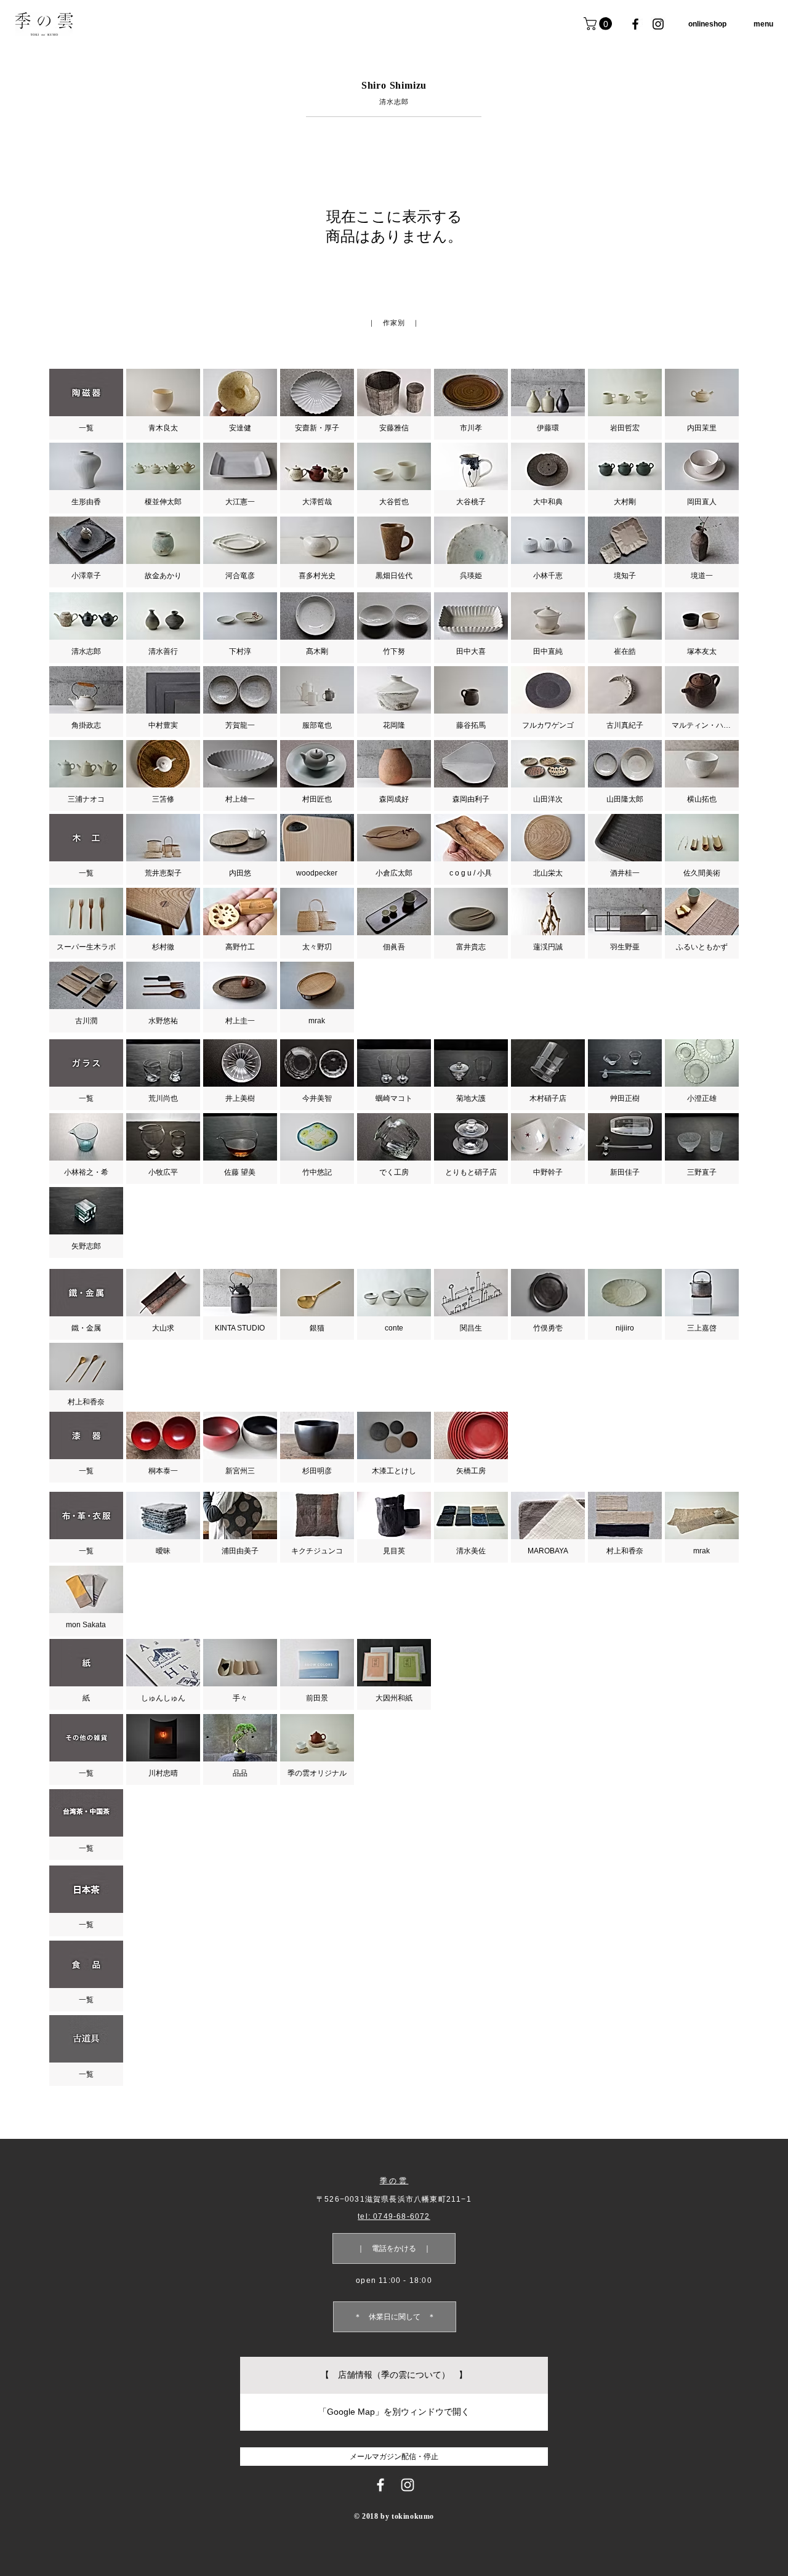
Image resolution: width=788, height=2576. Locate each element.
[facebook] (635, 24)
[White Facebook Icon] (380, 2485)
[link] (599, 24)
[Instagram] (658, 24)
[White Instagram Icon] (408, 2485)
